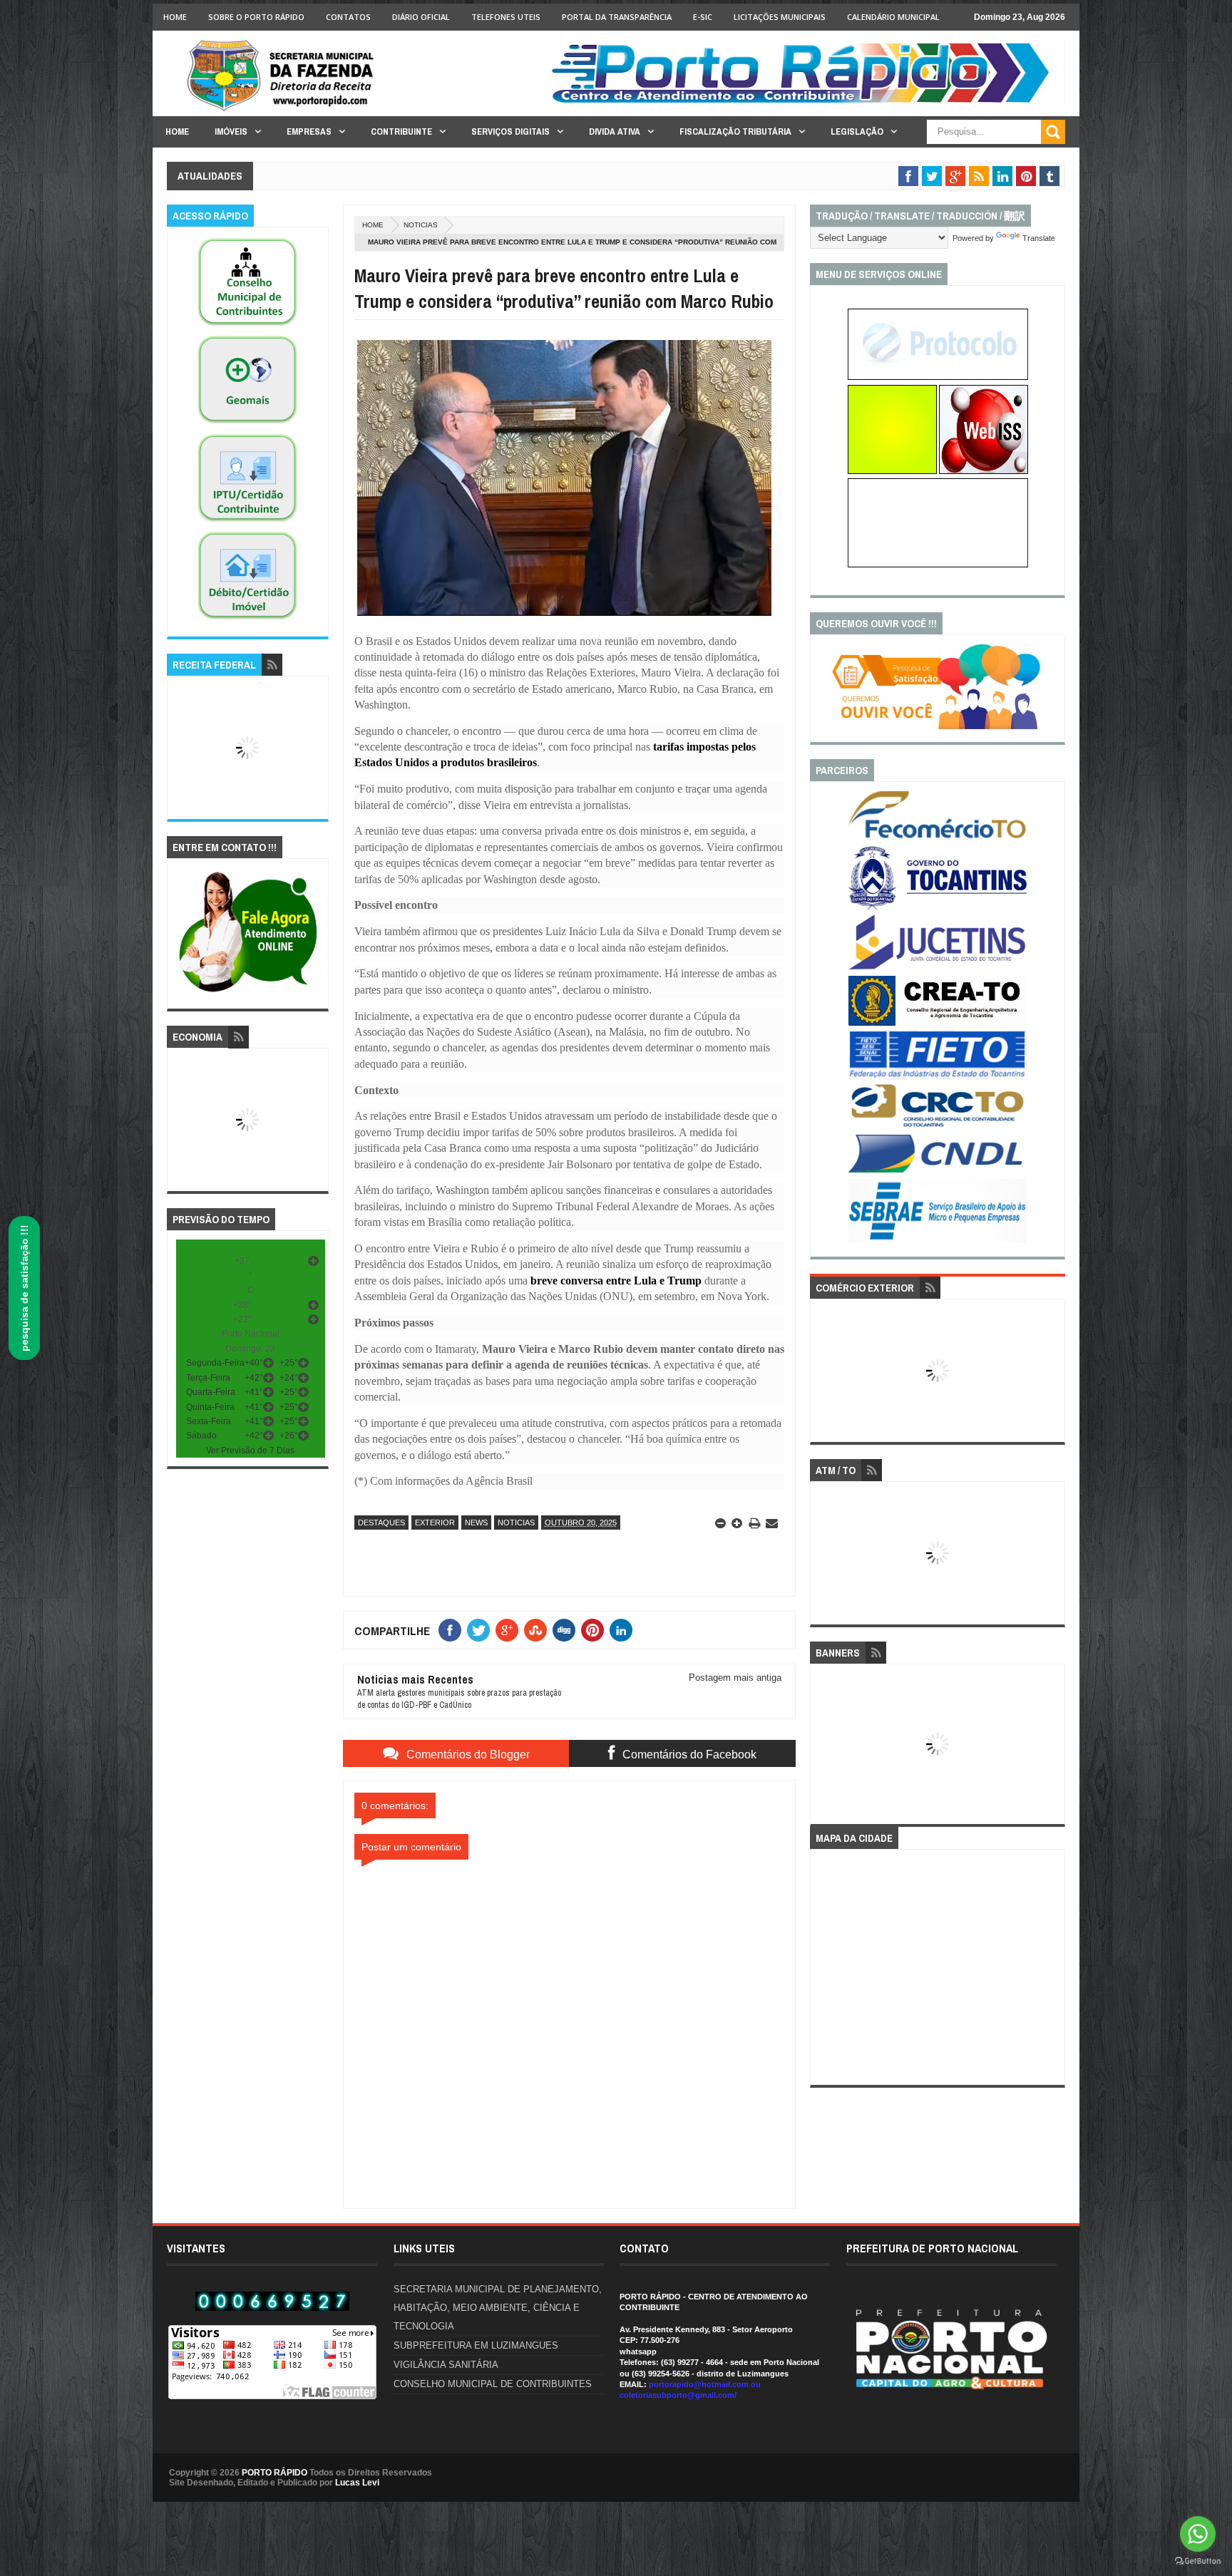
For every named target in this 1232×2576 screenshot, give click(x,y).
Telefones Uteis (506, 17)
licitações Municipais (780, 17)
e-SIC (703, 17)
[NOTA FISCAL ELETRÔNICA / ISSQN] (984, 471)
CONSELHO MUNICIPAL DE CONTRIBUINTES (493, 2384)
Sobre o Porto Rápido (256, 17)
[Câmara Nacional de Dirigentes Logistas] (938, 1172)
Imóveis (231, 132)
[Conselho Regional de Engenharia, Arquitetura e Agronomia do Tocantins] (938, 1023)
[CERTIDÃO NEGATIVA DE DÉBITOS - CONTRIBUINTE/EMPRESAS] (247, 522)
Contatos (348, 17)
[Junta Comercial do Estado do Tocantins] (938, 968)
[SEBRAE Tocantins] (938, 1240)
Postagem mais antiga (735, 1678)
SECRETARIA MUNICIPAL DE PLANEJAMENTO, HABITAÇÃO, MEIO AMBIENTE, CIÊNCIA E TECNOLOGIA (498, 2308)
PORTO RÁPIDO (274, 2473)
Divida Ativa (615, 132)
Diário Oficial (421, 17)
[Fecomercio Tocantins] (938, 838)
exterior (435, 1523)
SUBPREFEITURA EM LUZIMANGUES (476, 2345)
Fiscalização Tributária (735, 132)
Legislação (857, 132)
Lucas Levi (357, 2483)
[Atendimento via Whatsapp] (248, 993)
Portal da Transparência (617, 17)
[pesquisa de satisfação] (938, 726)
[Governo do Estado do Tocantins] (938, 907)
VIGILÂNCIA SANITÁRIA (446, 2365)
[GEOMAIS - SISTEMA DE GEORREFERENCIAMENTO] (247, 424)
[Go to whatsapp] (1198, 2534)
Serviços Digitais (510, 132)
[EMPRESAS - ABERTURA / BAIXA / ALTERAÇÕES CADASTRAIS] (938, 565)
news (476, 1523)
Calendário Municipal (893, 17)
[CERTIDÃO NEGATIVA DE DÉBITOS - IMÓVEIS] (247, 620)
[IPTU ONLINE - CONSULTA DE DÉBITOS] (892, 471)
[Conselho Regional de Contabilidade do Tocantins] (938, 1124)
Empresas (309, 132)
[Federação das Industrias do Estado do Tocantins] (938, 1077)
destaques (381, 1523)
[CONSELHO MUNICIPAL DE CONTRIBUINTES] (247, 326)
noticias (421, 225)
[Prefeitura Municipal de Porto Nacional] (806, 102)
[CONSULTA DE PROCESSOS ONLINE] (938, 377)
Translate (1039, 238)
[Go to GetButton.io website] (1198, 2561)
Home (175, 17)
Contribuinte (401, 132)
